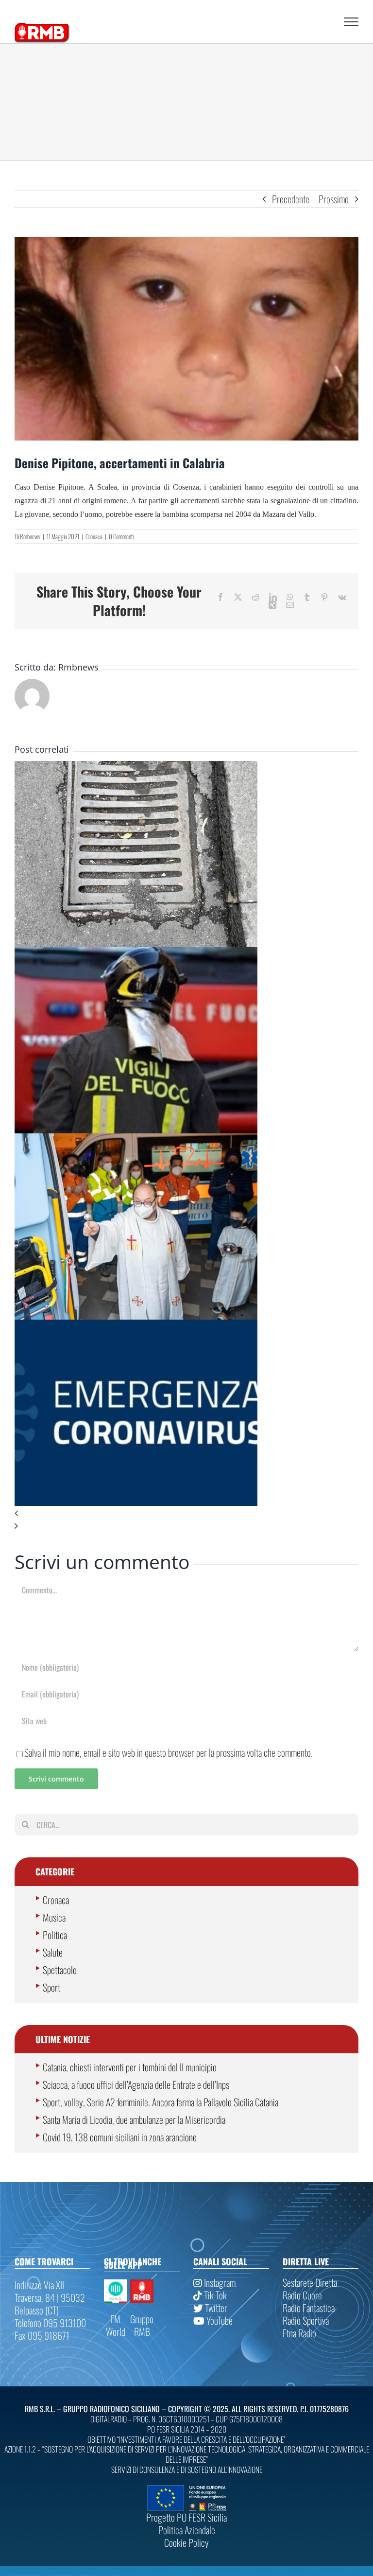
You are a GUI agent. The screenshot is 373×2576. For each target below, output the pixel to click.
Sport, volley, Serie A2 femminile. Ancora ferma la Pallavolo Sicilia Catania (161, 2102)
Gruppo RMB (142, 2325)
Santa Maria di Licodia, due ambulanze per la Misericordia (134, 2119)
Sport (51, 1987)
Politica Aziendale (187, 2530)
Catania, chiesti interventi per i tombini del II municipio (130, 2067)
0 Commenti (121, 536)
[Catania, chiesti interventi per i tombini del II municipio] (136, 767)
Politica (55, 1935)
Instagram (219, 2282)
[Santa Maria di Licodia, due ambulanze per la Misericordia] (136, 1140)
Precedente (291, 199)
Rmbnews (30, 536)
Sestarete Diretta (310, 2282)
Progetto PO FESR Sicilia (186, 2517)
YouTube (219, 2320)
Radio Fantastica (309, 2308)
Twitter (215, 2308)
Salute (53, 1952)
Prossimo (334, 199)
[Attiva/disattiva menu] (351, 22)
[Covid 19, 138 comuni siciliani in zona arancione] (136, 1326)
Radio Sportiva (306, 2320)
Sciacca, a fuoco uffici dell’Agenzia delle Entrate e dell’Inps (136, 2084)
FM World (116, 2325)
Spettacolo (60, 1970)
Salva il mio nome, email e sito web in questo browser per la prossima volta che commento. (169, 1752)
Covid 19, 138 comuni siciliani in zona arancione (120, 2137)
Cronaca (94, 536)
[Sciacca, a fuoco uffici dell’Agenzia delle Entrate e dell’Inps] (136, 953)
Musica (54, 1917)
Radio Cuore (302, 2295)
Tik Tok (214, 2295)
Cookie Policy (186, 2542)
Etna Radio (299, 2333)
